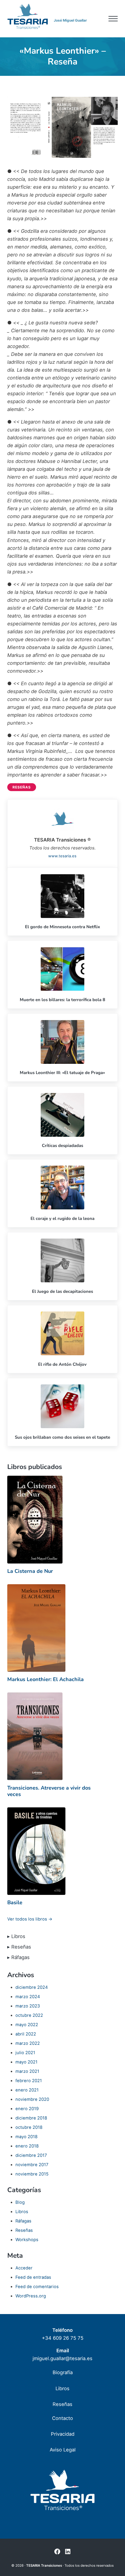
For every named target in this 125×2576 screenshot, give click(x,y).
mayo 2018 (26, 2137)
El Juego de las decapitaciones (63, 1291)
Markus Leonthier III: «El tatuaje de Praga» (62, 1073)
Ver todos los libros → (30, 1919)
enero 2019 (27, 2109)
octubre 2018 (29, 2127)
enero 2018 (27, 2146)
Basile (15, 1902)
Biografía (63, 2372)
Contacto (63, 2418)
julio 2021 (25, 2053)
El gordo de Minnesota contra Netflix (63, 927)
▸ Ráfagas (18, 1957)
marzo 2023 (28, 2006)
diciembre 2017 (31, 2155)
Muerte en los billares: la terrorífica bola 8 (63, 1000)
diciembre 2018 (31, 2118)
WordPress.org (31, 2296)
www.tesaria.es (62, 856)
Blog (20, 2202)
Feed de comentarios (37, 2287)
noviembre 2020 (32, 2099)
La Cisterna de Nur (30, 1571)
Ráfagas (23, 2221)
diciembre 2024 (32, 1987)
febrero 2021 (29, 2081)
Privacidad (63, 2434)
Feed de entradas (33, 2277)
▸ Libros (16, 1936)
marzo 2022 (28, 2043)
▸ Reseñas (19, 1947)
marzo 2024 (28, 1997)
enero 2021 (27, 2090)
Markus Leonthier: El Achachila (45, 1679)
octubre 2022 (29, 2015)
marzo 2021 (27, 2071)
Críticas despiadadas (63, 1146)
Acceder (24, 2268)
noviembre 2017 (32, 2165)
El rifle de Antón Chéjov (62, 1364)
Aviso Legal (63, 2450)
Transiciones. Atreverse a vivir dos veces (49, 1791)
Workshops (27, 2240)
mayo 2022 (27, 2025)
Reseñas (22, 787)
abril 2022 (26, 2034)
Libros (22, 2212)
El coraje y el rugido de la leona (63, 1218)
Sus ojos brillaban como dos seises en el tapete (63, 1437)
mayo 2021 (26, 2062)
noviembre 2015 (32, 2174)
